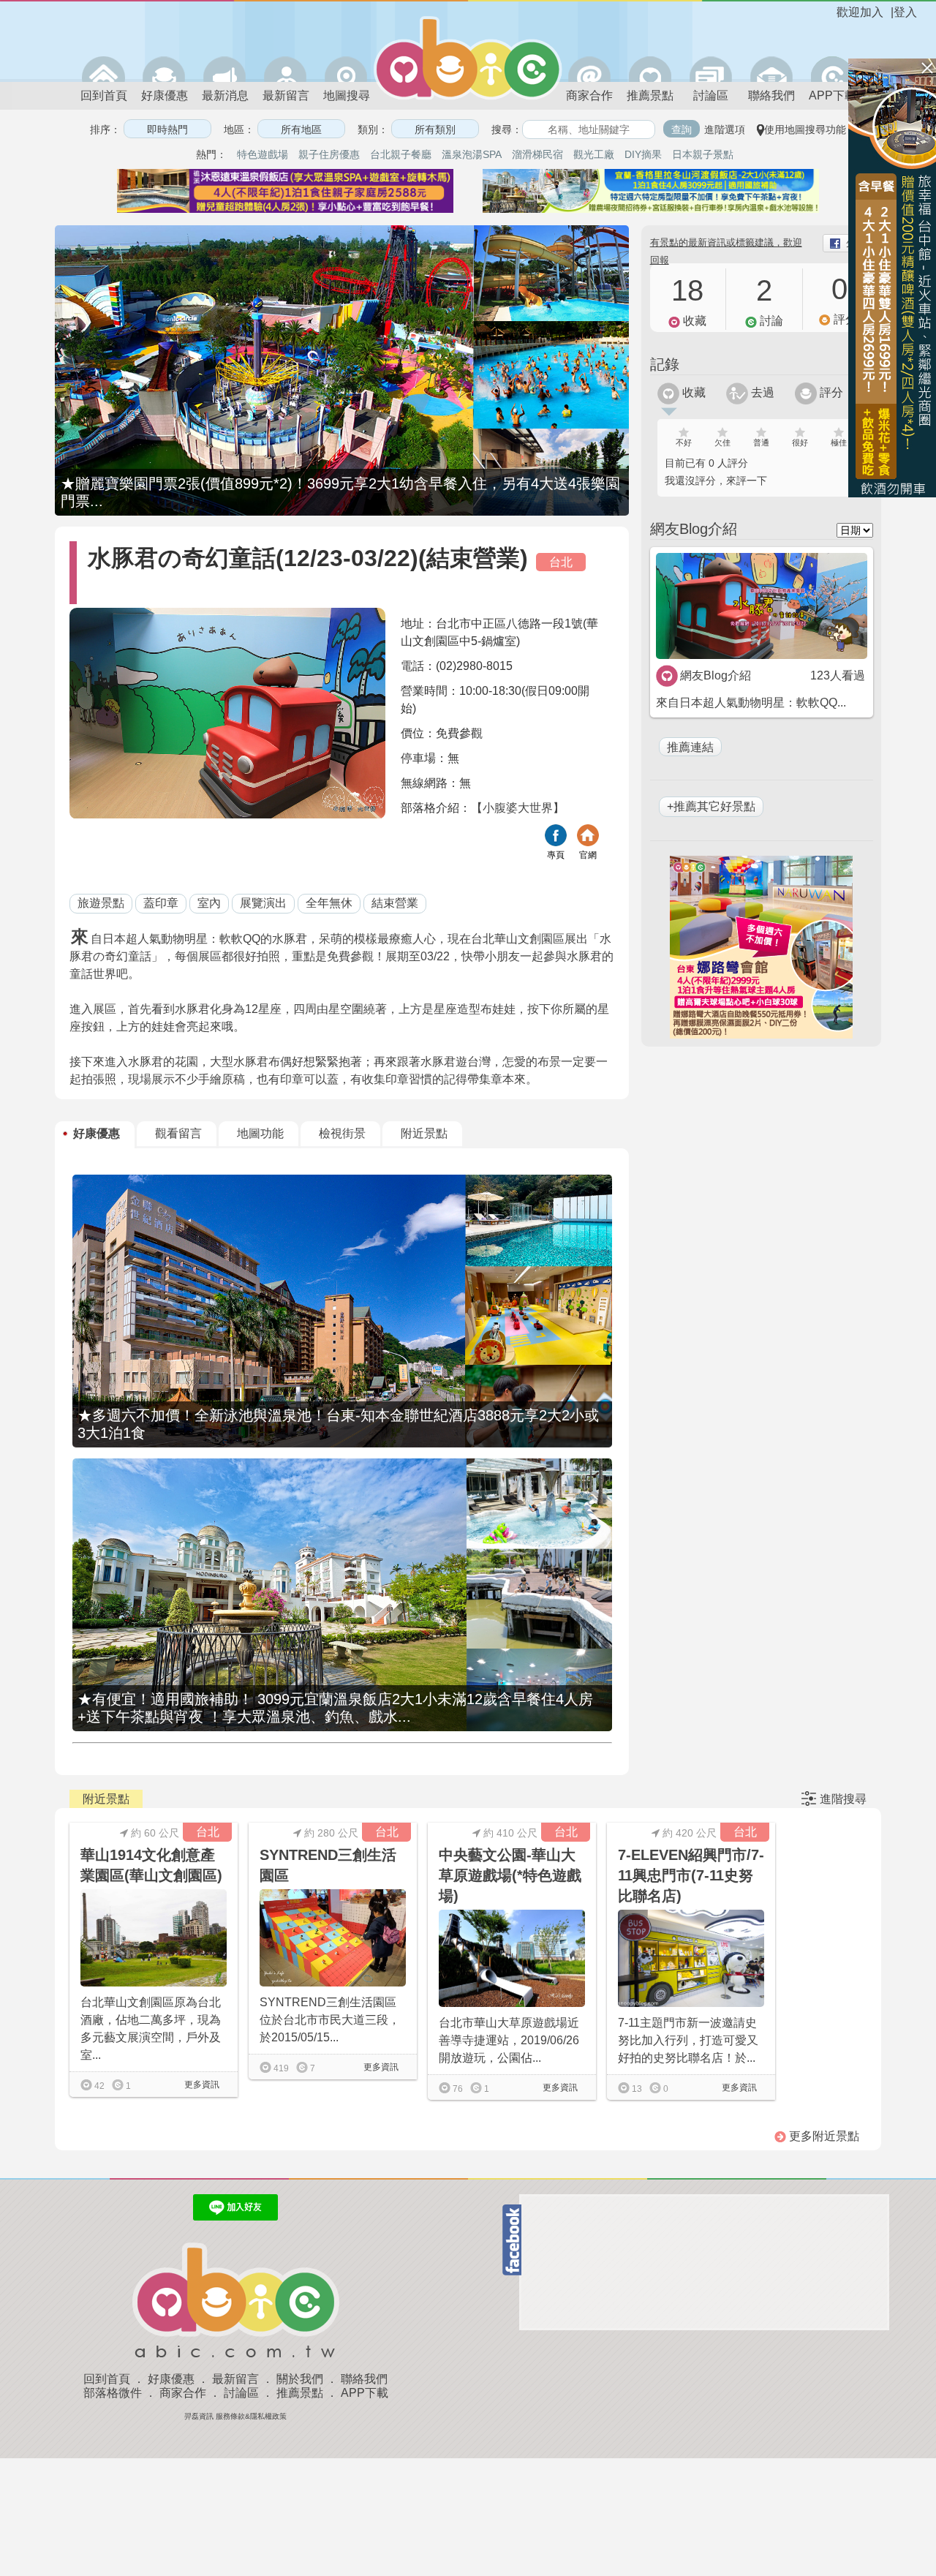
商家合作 (589, 95)
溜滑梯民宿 (537, 154)
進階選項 (725, 129)
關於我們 (300, 2379)
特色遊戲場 (263, 154)
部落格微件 (113, 2393)
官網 (588, 855)
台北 (561, 562)
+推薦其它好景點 (711, 806)
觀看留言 (178, 1133)
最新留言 (286, 95)
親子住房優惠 (329, 154)
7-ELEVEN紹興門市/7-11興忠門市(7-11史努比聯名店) (691, 1875)
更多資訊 (201, 2084)
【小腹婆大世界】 (518, 808)
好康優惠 (165, 95)
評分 (830, 392)
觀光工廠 (594, 154)
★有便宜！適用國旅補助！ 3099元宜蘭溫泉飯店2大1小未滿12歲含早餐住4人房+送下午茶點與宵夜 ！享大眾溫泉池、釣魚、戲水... (335, 1708)
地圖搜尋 (347, 95)
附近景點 (424, 1133)
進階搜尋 (843, 1799)
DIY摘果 (643, 154)
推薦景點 (650, 95)
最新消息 (225, 95)
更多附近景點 (823, 2136)
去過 (761, 392)
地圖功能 (260, 1133)
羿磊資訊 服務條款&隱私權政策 (235, 2416)
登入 (905, 12)
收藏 (692, 392)
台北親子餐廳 (401, 154)
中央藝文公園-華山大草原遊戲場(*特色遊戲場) (510, 1875)
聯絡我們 (771, 95)
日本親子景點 (703, 154)
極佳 (839, 442)
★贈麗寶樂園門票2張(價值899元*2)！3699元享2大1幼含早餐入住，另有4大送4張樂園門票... (340, 492)
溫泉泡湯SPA (472, 154)
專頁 (556, 855)
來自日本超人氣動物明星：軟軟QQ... (751, 703)
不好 (684, 442)
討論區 (711, 95)
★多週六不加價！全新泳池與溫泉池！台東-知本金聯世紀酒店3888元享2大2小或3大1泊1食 (338, 1424)
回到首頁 (104, 95)
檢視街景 (342, 1133)
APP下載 (833, 95)
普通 (761, 442)
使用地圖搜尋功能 (805, 129)
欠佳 (722, 442)
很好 (800, 442)
